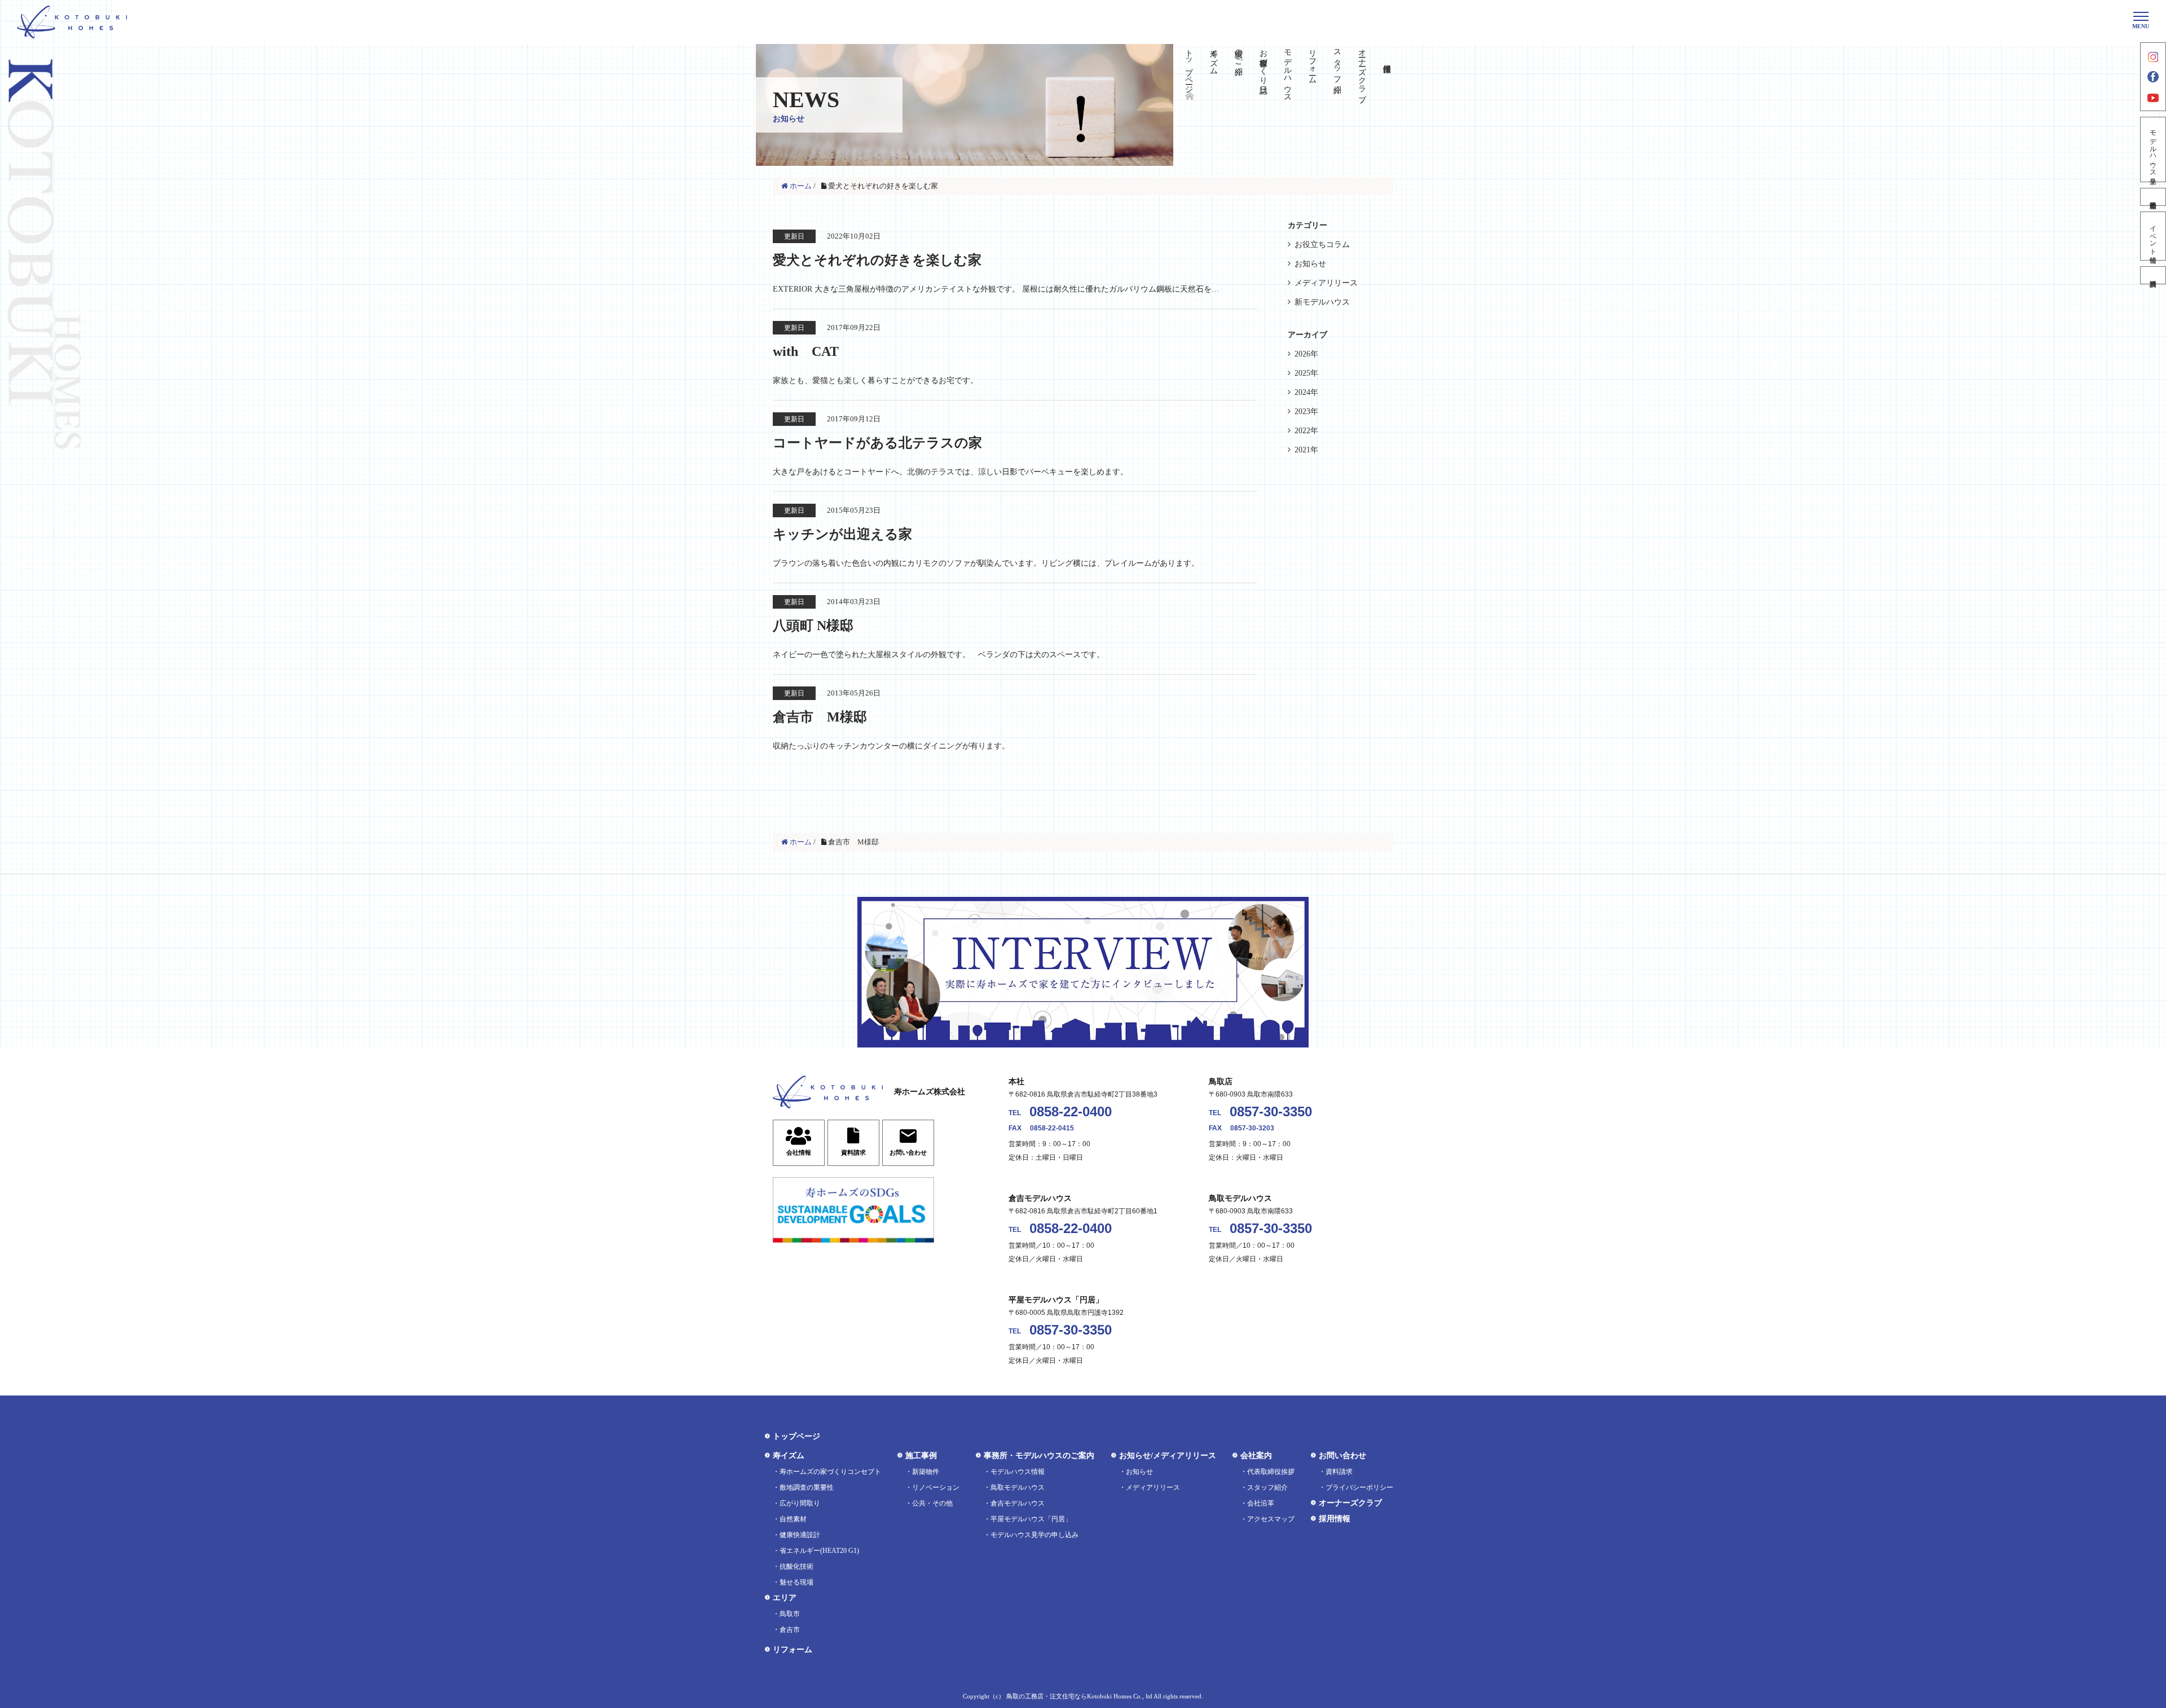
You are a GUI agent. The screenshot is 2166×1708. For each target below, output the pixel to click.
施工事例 (921, 1456)
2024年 (1306, 392)
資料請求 (2153, 275)
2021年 (1306, 450)
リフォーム (1313, 62)
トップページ (1189, 67)
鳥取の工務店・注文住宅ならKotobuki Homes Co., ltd (1079, 1696)
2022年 (1306, 431)
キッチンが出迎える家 (842, 534)
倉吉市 (790, 1630)
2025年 (1306, 373)
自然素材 (793, 1519)
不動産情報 (2153, 197)
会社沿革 (1261, 1503)
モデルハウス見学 (2153, 149)
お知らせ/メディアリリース (1168, 1456)
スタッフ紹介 (1337, 62)
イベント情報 (2153, 236)
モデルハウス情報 (1018, 1472)
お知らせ (1310, 264)
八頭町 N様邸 (813, 626)
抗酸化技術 (796, 1566)
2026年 (1306, 354)
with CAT (806, 351)
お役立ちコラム (1322, 245)
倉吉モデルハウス (1018, 1503)
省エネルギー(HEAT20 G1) (819, 1551)
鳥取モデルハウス (1018, 1487)
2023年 (1306, 411)
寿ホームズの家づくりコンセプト (830, 1472)
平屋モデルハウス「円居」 (1031, 1519)
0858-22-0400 (1071, 1111)
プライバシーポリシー (1359, 1487)
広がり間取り (800, 1503)
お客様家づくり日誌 (1263, 62)
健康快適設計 (800, 1535)
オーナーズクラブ (1362, 71)
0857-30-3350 (1271, 1111)
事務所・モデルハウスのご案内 (1039, 1456)
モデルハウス (1288, 71)
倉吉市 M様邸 (820, 717)
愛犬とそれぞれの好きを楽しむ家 (877, 260)
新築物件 (926, 1472)
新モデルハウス (1322, 302)
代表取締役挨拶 (1271, 1472)
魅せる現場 (796, 1582)
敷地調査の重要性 (807, 1487)
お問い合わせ (1342, 1456)
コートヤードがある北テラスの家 (877, 443)
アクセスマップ (1271, 1519)
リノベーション (936, 1487)
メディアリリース (1326, 283)
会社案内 (1256, 1456)
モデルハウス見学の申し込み (1034, 1535)
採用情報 (1335, 1519)
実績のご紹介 (1238, 53)
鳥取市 (790, 1614)
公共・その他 (932, 1503)
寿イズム (1214, 58)
